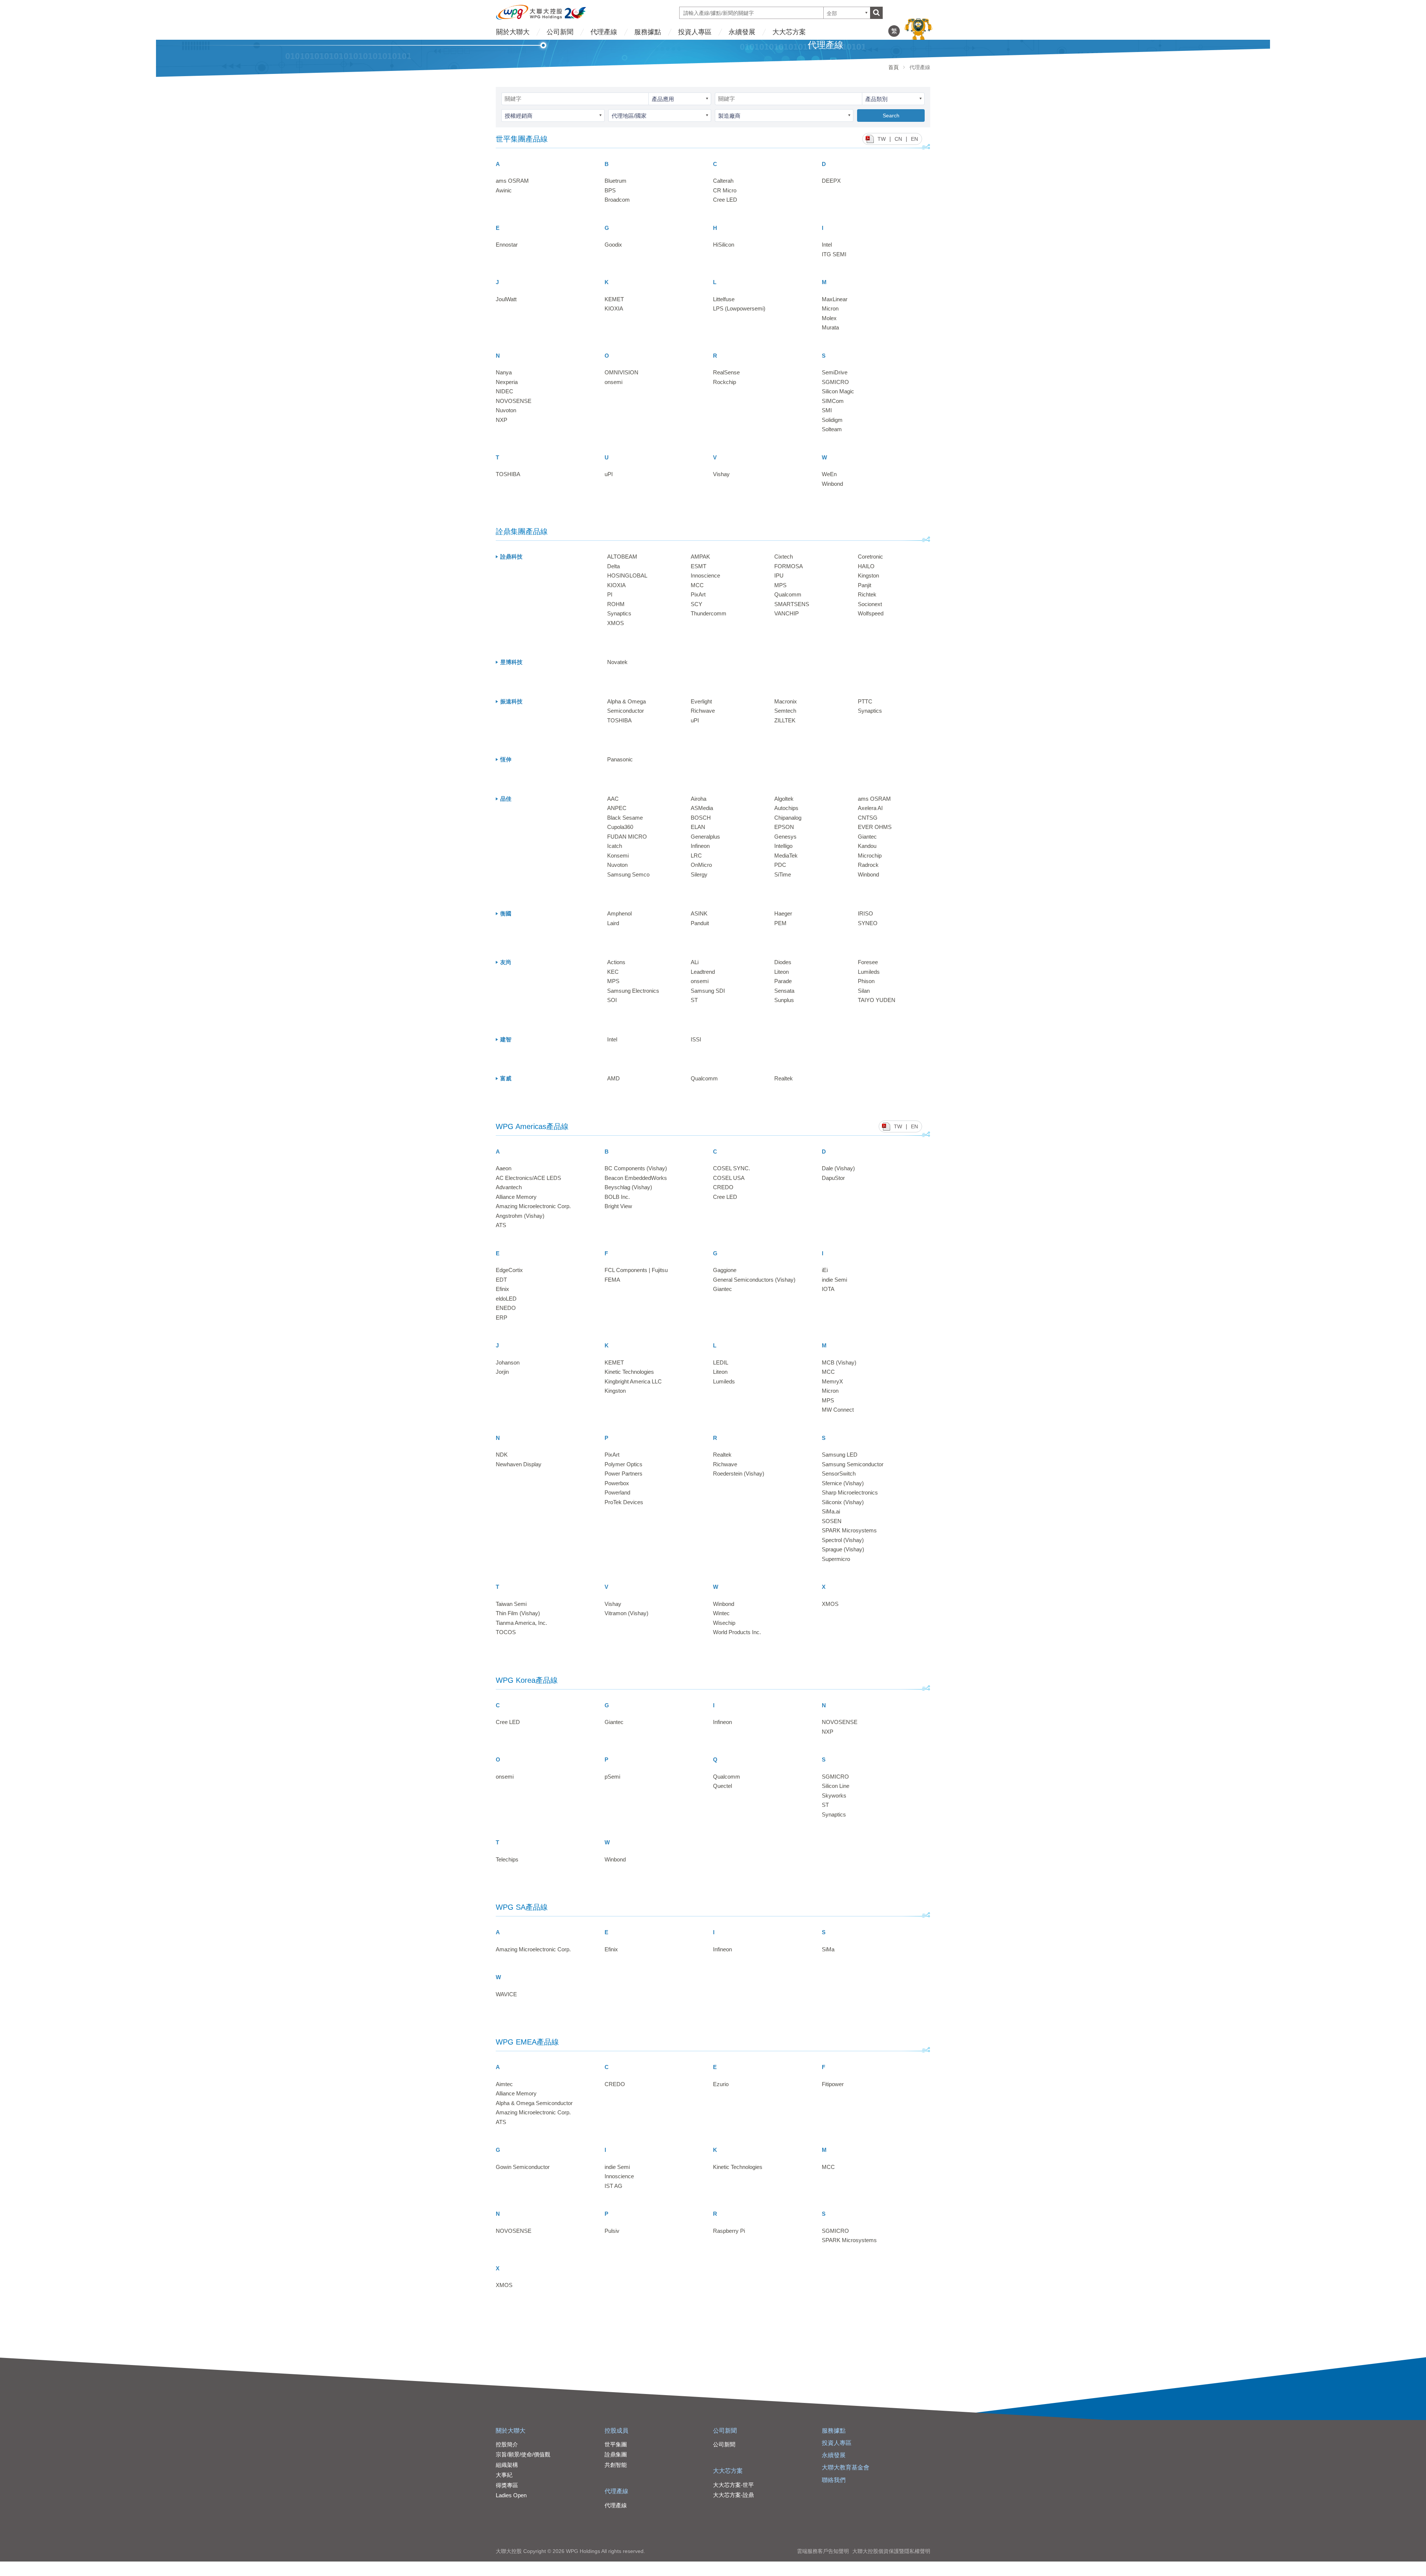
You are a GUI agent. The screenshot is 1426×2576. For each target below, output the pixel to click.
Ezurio (721, 2084)
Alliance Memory (516, 1197)
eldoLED (506, 1299)
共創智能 (616, 2465)
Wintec (721, 1613)
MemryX (832, 1381)
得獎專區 (507, 2485)
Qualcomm (788, 594)
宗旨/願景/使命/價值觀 (523, 2454)
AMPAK (700, 557)
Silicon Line (836, 1786)
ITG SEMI (834, 254)
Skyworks (834, 1796)
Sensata (784, 991)
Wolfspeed (871, 613)
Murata (830, 327)
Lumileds (869, 972)
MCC (697, 585)
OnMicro (701, 865)
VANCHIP (787, 613)
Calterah (723, 181)
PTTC (865, 701)
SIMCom (833, 401)
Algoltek (784, 799)
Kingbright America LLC (633, 1381)
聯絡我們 (834, 2480)
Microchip (870, 856)
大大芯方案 (789, 32)
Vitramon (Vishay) (626, 1613)
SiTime (783, 874)
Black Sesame (625, 818)
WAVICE (506, 1994)
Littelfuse (724, 299)
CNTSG (868, 818)
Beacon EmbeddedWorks (636, 1178)
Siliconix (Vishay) (843, 1502)
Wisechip (724, 1623)
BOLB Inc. (617, 1197)
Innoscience (705, 575)
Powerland (617, 1492)
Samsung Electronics (633, 991)
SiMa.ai (831, 1511)
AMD (613, 1078)
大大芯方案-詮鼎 (733, 2495)
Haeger (783, 913)
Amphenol (619, 913)
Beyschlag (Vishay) (628, 1187)
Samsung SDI (708, 991)
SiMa (828, 1949)
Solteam (832, 429)
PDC (780, 865)
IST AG (613, 2186)
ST (694, 1000)
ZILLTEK (785, 720)
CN (898, 139)
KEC (613, 972)
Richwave (703, 711)
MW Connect (838, 1410)
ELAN (698, 827)
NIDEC (504, 391)
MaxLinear (835, 299)
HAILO (866, 566)
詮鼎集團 (616, 2454)
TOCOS (506, 1632)
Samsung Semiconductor (853, 1464)
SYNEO (868, 923)
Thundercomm (709, 613)
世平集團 (616, 2444)
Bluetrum (616, 181)
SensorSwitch (839, 1474)
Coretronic (870, 557)
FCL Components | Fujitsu (636, 1270)
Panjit (865, 585)
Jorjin (502, 1372)
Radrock (868, 865)
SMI (827, 410)
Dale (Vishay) (838, 1168)
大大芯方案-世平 (733, 2485)
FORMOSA (789, 566)
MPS (780, 585)
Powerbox (617, 1483)
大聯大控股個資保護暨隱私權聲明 (891, 2551)
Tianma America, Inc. (521, 1623)
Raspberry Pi (729, 2231)
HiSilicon (724, 245)
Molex (829, 318)
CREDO (723, 1187)
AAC (613, 799)
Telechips (507, 1859)
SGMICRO (835, 382)
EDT (501, 1280)
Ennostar (507, 245)
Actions (616, 962)
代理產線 (604, 32)
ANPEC (617, 808)
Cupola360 (620, 827)
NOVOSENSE (514, 401)
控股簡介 (507, 2444)
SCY (696, 604)
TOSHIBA (508, 474)
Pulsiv (612, 2231)
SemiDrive (835, 372)
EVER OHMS (875, 827)
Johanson (508, 1362)
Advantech (509, 1187)
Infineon (700, 846)
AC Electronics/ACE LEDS (528, 1178)
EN (914, 139)
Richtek (867, 594)
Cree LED (725, 200)
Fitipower (833, 2084)
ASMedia (702, 808)
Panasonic (620, 759)
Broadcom (617, 200)
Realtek (784, 1078)
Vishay (721, 474)
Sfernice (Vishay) (843, 1483)
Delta (613, 566)
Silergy (699, 874)
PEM (780, 923)
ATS (501, 1225)
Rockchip (725, 382)
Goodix (613, 245)
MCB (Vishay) (839, 1362)
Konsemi (618, 856)
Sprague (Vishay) (843, 1549)
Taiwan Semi (511, 1604)
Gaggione (725, 1270)
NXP (502, 420)
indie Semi (834, 1280)
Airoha (699, 799)
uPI (609, 474)
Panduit (700, 923)
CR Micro (725, 190)
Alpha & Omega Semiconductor (534, 2103)
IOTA (828, 1289)
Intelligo (783, 846)
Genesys (785, 837)
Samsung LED (840, 1455)
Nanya (504, 372)
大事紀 (504, 2475)
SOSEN (832, 1521)
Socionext (870, 604)
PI (610, 594)
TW (882, 139)
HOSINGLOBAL (627, 575)
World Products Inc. (737, 1632)
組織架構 (507, 2465)
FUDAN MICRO (627, 837)
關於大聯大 (513, 32)
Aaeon (504, 1168)
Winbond (832, 484)
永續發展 (742, 32)
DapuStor (833, 1178)
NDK (502, 1455)
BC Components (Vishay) (636, 1168)
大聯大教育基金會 (846, 2467)
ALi (695, 962)
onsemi (613, 382)
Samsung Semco (628, 874)
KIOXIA (614, 308)
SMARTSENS (792, 604)
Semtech (785, 711)
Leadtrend (703, 972)
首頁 (893, 67)
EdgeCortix (509, 1270)
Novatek (617, 662)
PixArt (698, 594)
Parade (783, 981)
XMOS (616, 623)
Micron (830, 308)
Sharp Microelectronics (850, 1492)
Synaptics (619, 613)
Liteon (782, 972)
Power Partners (624, 1474)
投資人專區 (695, 32)
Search (891, 116)
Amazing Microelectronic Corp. (533, 1206)
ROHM (616, 604)
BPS (610, 190)
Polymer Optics (624, 1464)
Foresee (868, 962)
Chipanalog (788, 818)
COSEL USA (729, 1178)
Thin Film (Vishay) (518, 1613)
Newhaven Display (519, 1464)
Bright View (618, 1206)
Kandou (867, 846)
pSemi (612, 1777)
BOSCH (701, 818)
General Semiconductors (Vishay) (754, 1280)
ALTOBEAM (622, 557)
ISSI (696, 1039)
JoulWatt (506, 299)
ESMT (699, 566)
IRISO (865, 913)
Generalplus (705, 837)
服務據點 (648, 32)
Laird (613, 923)
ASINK (699, 913)
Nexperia (507, 382)
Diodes (783, 962)
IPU (779, 575)
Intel (827, 245)
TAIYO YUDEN (877, 1000)
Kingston (868, 575)
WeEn (829, 474)
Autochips (786, 808)
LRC (696, 856)
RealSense (726, 372)
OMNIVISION (621, 372)
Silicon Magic (838, 391)
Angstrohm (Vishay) (520, 1216)
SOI (612, 1000)
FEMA (612, 1280)
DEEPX (831, 181)
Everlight (701, 701)
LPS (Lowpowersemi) (739, 308)
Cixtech (784, 557)
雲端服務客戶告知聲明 (823, 2551)
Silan (864, 991)
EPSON (784, 827)
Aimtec (504, 2084)
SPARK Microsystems (849, 1530)
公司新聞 (560, 32)
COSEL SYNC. (732, 1168)
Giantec (867, 837)
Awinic (504, 190)
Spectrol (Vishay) (843, 1540)
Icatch (615, 846)
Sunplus (784, 1000)
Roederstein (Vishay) (739, 1474)
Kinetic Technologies (629, 1372)
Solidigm (832, 420)
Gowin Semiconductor (523, 2167)
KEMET (614, 299)
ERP (502, 1318)
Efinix (502, 1289)
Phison (866, 981)
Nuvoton (506, 410)
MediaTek (786, 856)
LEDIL (721, 1362)
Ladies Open (511, 2495)
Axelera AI (870, 808)
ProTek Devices (624, 1502)
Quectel (722, 1786)
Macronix (786, 701)
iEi (825, 1270)
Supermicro (836, 1559)
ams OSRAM (512, 181)
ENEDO (506, 1308)
